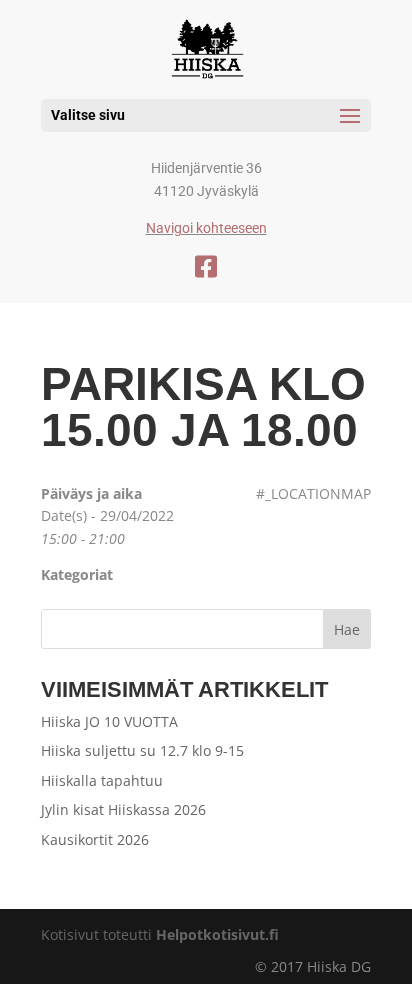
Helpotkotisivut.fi (217, 934)
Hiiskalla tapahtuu (102, 780)
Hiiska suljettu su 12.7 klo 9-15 (142, 750)
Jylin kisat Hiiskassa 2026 (123, 809)
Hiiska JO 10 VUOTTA (109, 721)
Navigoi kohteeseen (206, 228)
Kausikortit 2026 (95, 839)
